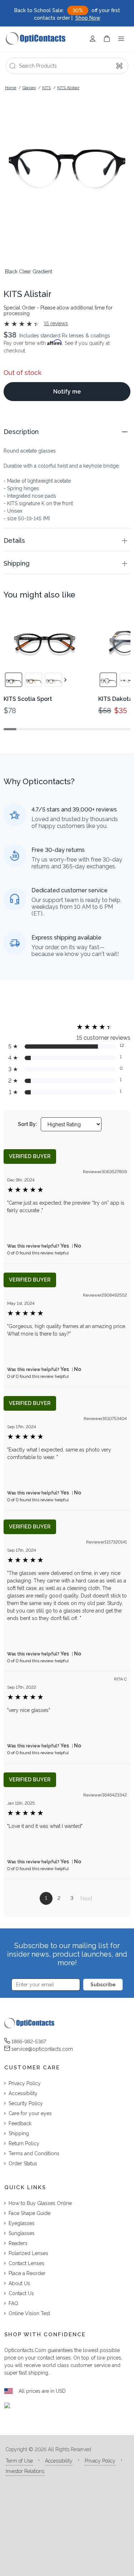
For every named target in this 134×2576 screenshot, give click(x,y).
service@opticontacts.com (42, 2049)
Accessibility (59, 2461)
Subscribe (103, 1985)
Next (86, 1899)
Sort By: (28, 1124)
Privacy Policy (100, 2461)
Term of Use (19, 2461)
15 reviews (56, 323)
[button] (67, 432)
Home (11, 88)
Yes (65, 1246)
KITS (46, 88)
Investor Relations (25, 2471)
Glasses (29, 88)
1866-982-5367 (29, 2041)
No (78, 1246)
